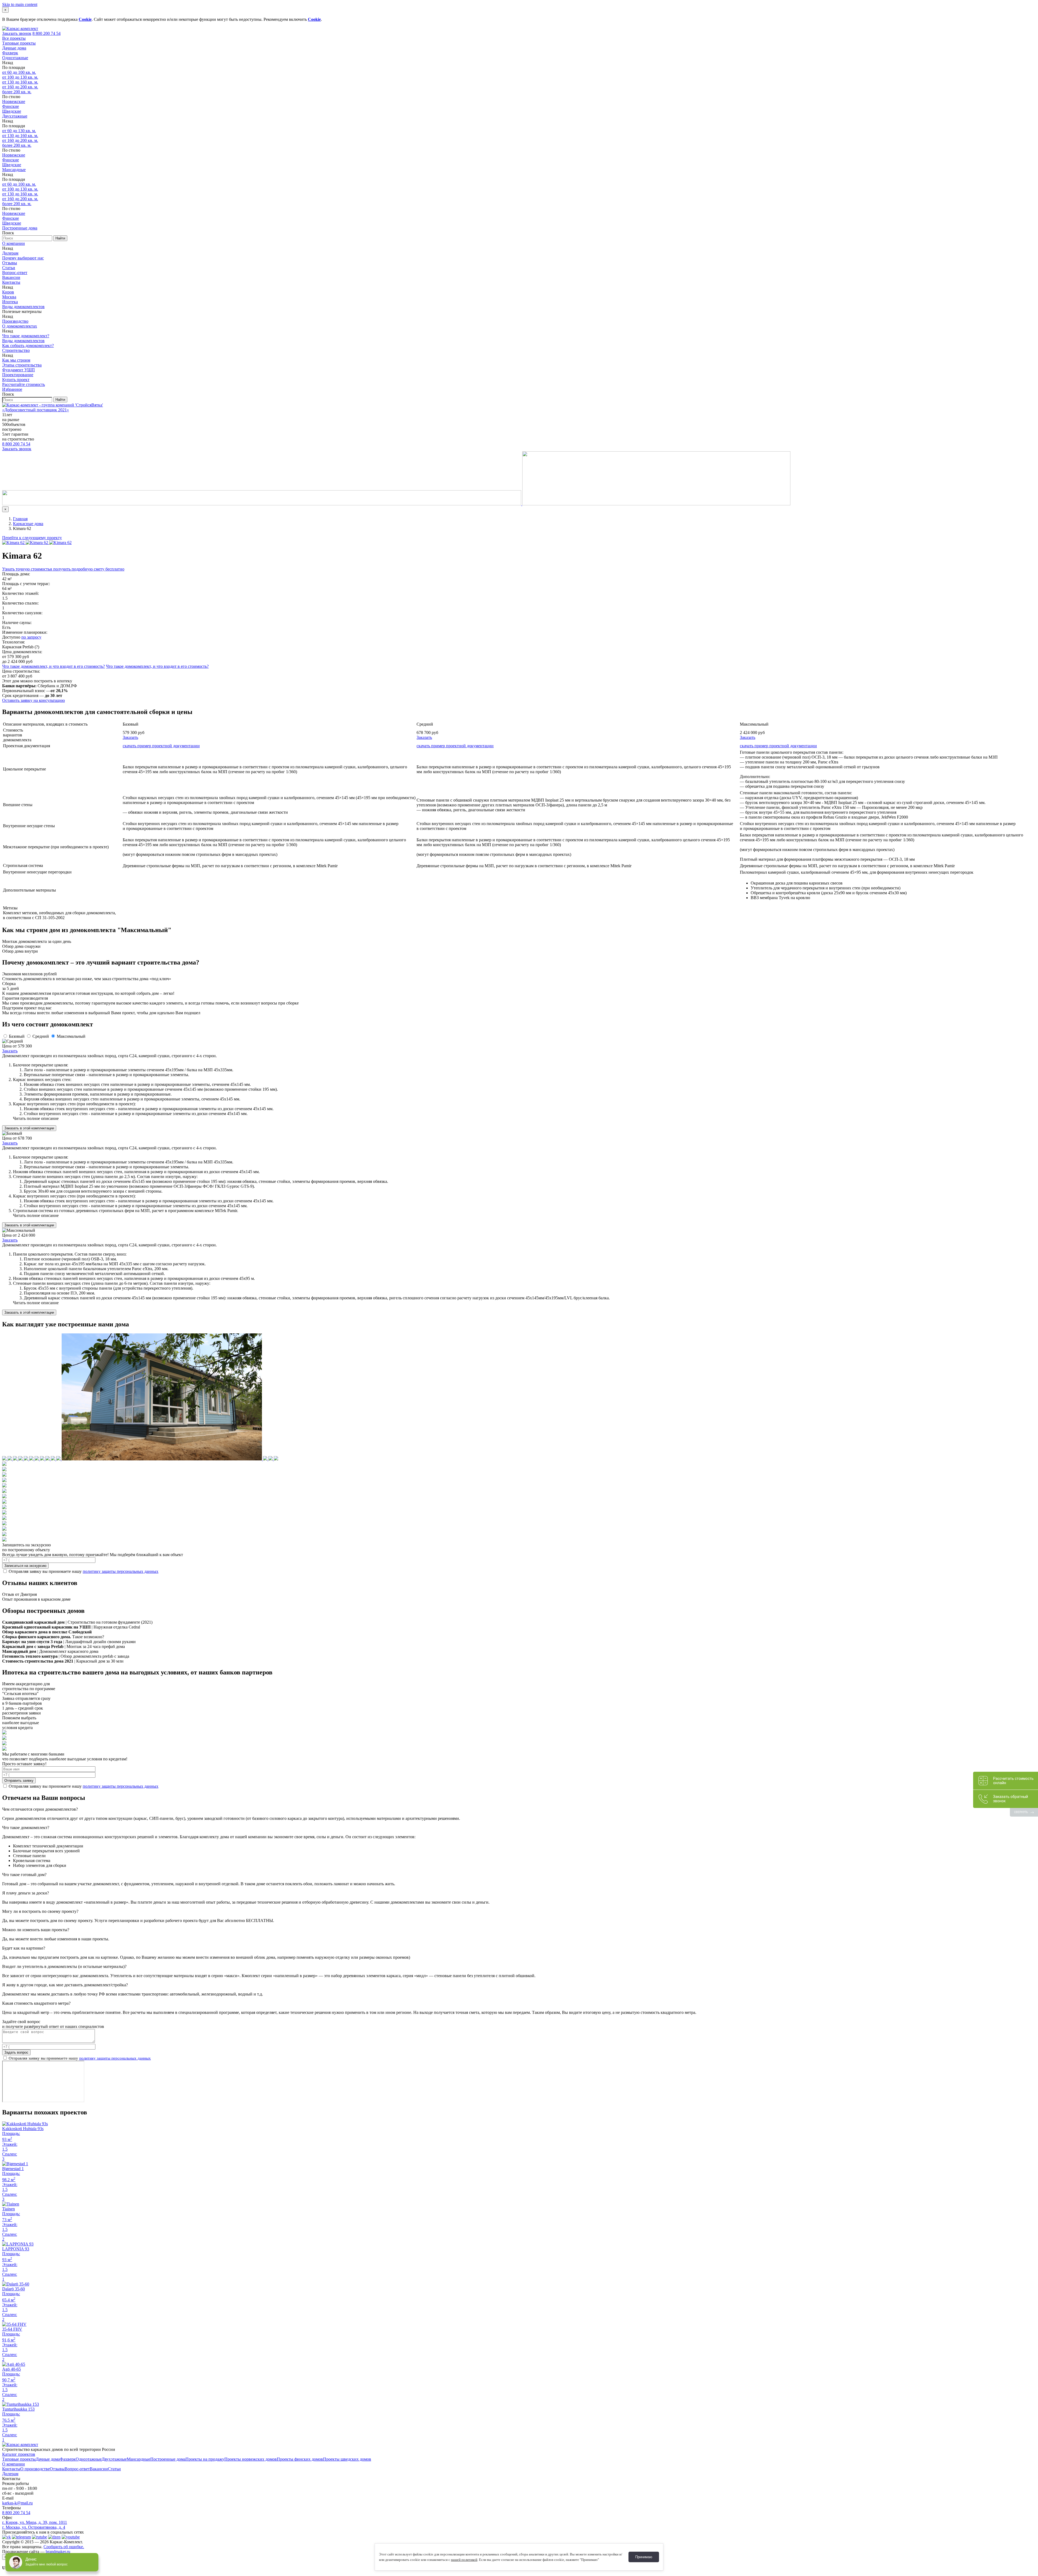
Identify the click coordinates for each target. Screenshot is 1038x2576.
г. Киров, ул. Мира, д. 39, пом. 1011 (35, 2522)
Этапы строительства (22, 365)
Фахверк (10, 53)
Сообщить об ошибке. (64, 2547)
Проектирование (18, 375)
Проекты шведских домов (347, 2459)
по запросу (31, 637)
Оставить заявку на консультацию (34, 700)
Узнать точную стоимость (63, 569)
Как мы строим (16, 360)
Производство (15, 321)
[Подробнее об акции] (396, 504)
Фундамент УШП (19, 370)
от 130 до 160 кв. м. (20, 82)
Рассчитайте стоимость (24, 384)
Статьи (9, 268)
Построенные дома (20, 228)
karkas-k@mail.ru (17, 2503)
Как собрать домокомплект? (28, 346)
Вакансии (11, 277)
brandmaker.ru (58, 2552)
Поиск (8, 233)
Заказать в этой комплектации (29, 1128)
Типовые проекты (19, 43)
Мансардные (14, 170)
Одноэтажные (15, 58)
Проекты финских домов (300, 2459)
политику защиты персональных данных (121, 1571)
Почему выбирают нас (23, 258)
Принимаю (644, 2557)
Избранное (12, 389)
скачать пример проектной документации (161, 746)
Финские (11, 106)
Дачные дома (14, 48)
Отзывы (10, 263)
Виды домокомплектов (23, 307)
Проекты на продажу (205, 2459)
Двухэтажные (15, 116)
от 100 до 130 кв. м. (20, 77)
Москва (9, 297)
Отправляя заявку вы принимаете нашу (83, 1571)
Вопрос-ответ (15, 273)
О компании (14, 243)
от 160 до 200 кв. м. (20, 87)
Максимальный (71, 1036)
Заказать (130, 737)
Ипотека (10, 302)
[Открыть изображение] (14, 543)
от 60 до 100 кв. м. (19, 72)
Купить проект (16, 380)
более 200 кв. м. (17, 92)
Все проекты (14, 38)
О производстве (35, 2469)
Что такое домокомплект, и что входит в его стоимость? (54, 666)
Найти (60, 238)
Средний (41, 1036)
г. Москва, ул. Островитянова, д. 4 (34, 2527)
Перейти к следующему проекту (32, 538)
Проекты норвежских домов (251, 2459)
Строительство (16, 350)
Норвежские (14, 101)
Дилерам (10, 253)
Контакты (11, 282)
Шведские (12, 111)
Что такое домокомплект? (26, 336)
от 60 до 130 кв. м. (19, 131)
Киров (8, 292)
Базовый (17, 1036)
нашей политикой (464, 2560)
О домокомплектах (20, 326)
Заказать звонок (17, 33)
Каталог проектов (19, 2454)
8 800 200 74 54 (46, 33)
